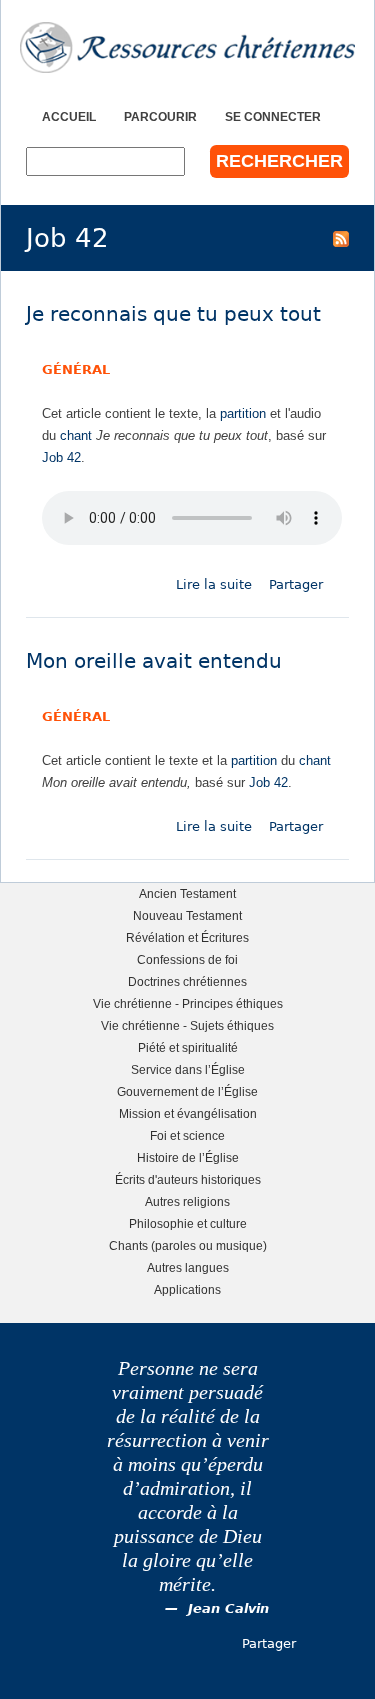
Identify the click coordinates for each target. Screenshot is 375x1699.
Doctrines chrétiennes (187, 981)
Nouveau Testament (187, 915)
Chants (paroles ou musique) (188, 1245)
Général (76, 369)
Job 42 (61, 457)
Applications (187, 1289)
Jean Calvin (228, 1608)
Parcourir (160, 116)
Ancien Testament (187, 893)
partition (243, 413)
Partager (296, 584)
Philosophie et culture (188, 1223)
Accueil (69, 116)
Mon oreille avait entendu (154, 661)
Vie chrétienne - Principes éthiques (188, 1003)
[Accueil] (187, 47)
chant (76, 435)
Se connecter (273, 116)
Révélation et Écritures (187, 937)
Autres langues (188, 1267)
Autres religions (187, 1201)
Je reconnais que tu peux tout (173, 314)
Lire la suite (214, 584)
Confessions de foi (187, 959)
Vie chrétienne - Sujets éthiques (187, 1025)
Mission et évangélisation (188, 1113)
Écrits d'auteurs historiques (188, 1179)
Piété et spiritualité (188, 1047)
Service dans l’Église (188, 1069)
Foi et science (187, 1135)
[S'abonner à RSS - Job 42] (341, 238)
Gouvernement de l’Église (187, 1091)
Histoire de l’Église (188, 1157)
